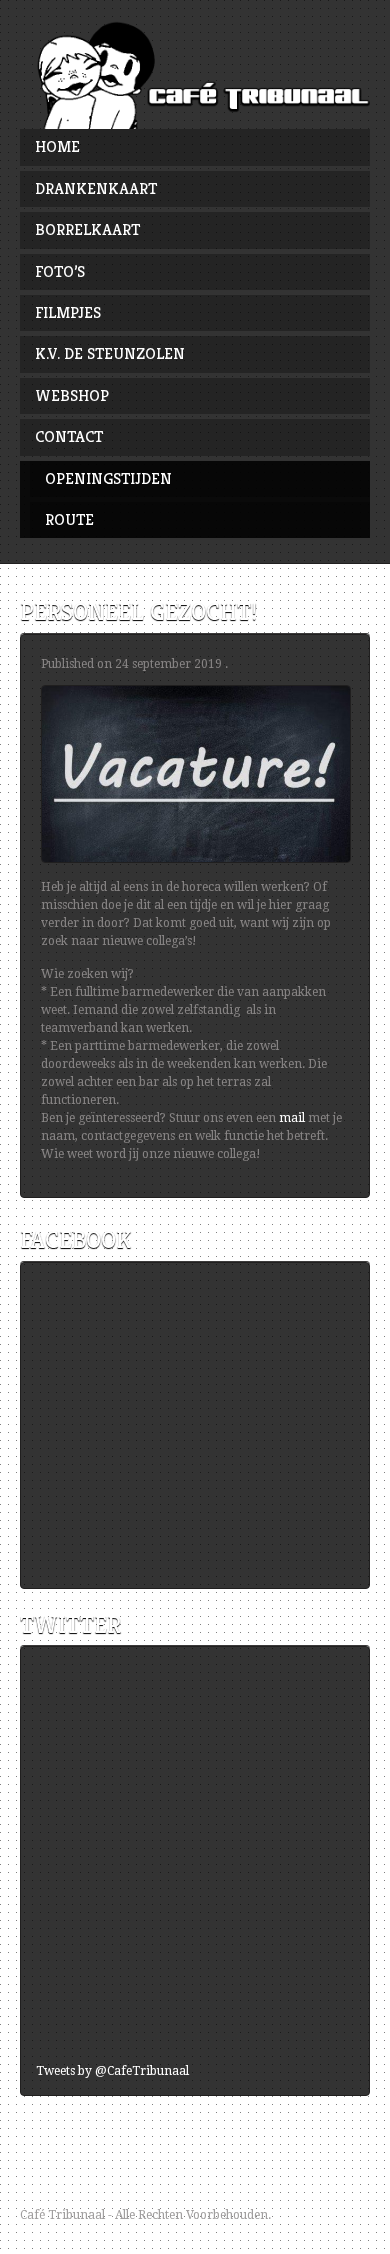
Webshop (72, 395)
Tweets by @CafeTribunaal (112, 2071)
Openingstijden (108, 478)
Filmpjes (68, 312)
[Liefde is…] (195, 74)
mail (292, 1118)
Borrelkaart (87, 229)
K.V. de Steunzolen (110, 353)
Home (57, 146)
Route (69, 519)
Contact (69, 436)
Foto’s (60, 271)
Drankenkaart (96, 188)
